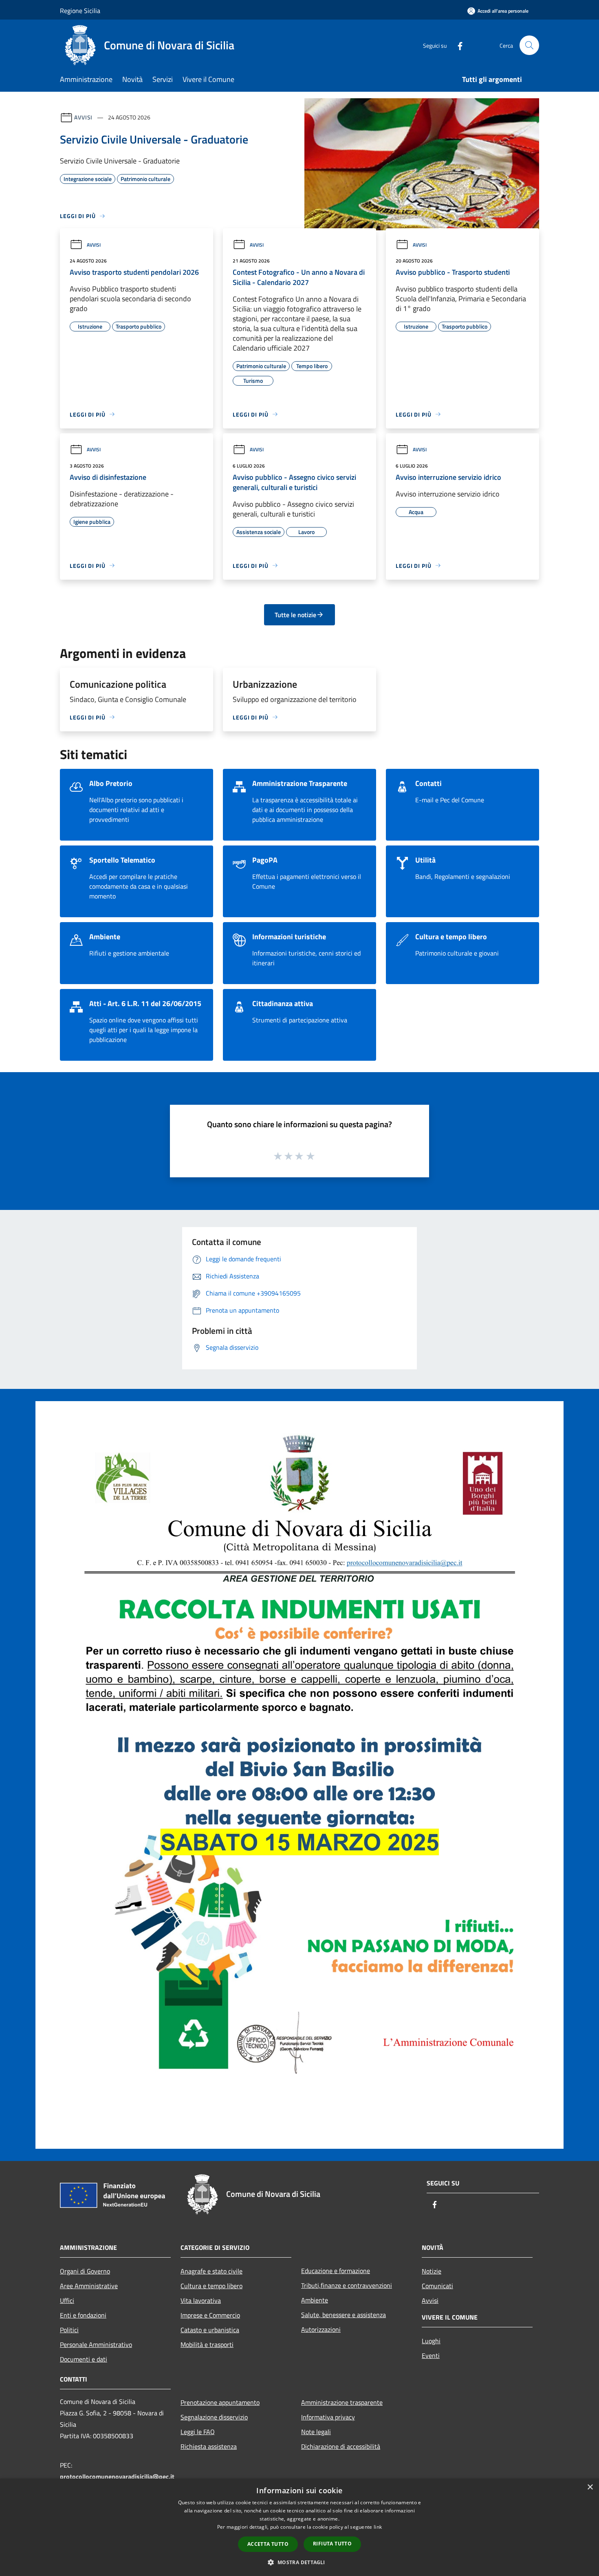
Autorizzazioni (321, 2329)
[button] (299, 2562)
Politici (69, 2330)
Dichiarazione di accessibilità (341, 2446)
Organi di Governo (85, 2271)
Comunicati (437, 2286)
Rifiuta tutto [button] (332, 2544)
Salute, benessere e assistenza (344, 2315)
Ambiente (315, 2300)
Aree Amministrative (89, 2286)
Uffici (67, 2300)
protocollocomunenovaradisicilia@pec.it (117, 2477)
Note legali (316, 2432)
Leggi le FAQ (198, 2432)
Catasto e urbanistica (210, 2330)
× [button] (590, 2487)
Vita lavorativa (201, 2300)
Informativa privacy (328, 2417)
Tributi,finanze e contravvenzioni (347, 2285)
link (378, 2527)
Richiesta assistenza (209, 2446)
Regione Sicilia (80, 11)
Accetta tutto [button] (268, 2544)
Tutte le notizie (295, 615)
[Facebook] (457, 45)
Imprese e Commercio (210, 2315)
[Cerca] (529, 45)
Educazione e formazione (336, 2271)
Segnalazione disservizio (214, 2417)
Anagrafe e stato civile (211, 2271)
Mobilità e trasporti (207, 2344)
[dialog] (299, 2527)
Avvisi (83, 117)
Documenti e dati (84, 2359)
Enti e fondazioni (83, 2315)
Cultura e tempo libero (211, 2286)
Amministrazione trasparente (342, 2402)
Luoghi (431, 2341)
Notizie (432, 2271)
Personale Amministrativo (96, 2344)
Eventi (431, 2355)
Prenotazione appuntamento (220, 2402)
